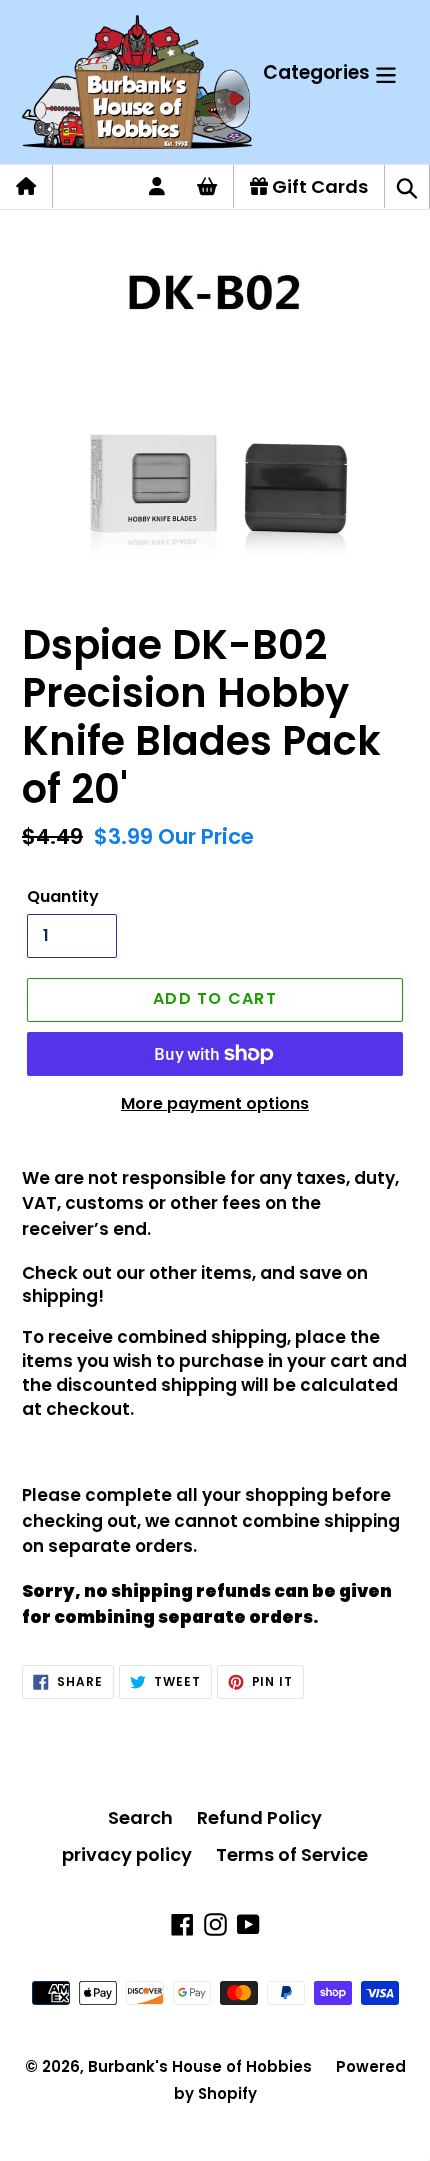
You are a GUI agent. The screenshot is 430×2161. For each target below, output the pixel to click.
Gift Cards (318, 186)
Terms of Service (292, 1854)
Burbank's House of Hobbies (200, 2066)
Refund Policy (259, 1817)
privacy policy (127, 1854)
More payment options (215, 1103)
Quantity (63, 896)
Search (140, 1817)
